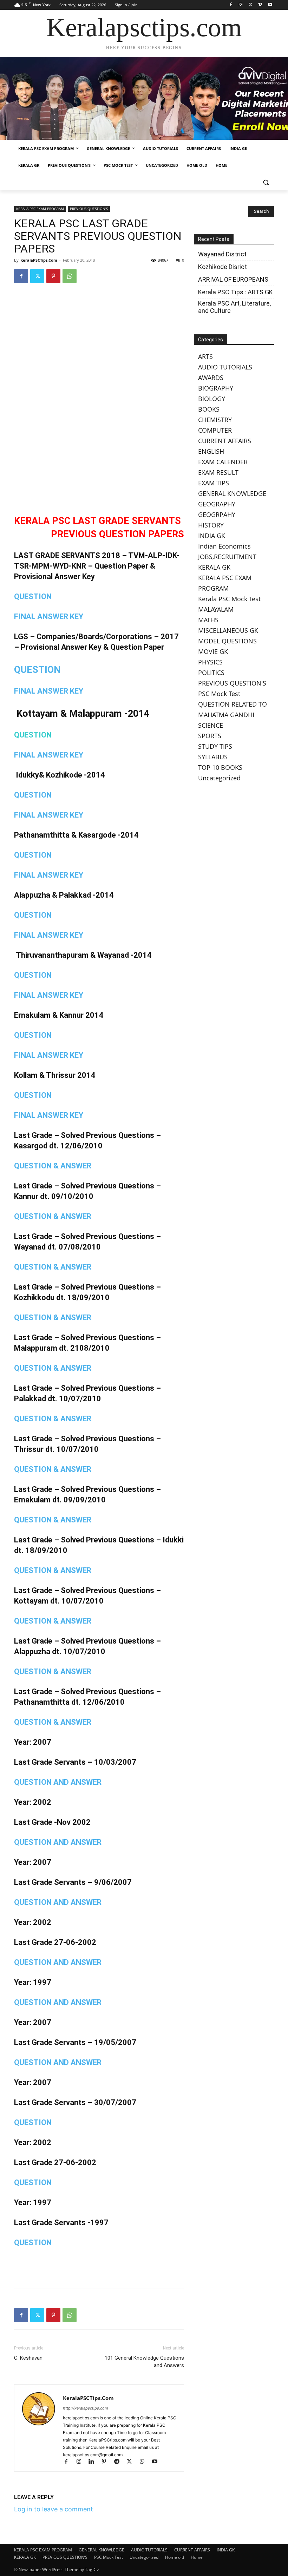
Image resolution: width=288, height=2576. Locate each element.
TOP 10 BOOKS (220, 767)
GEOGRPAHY (217, 514)
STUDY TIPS (215, 746)
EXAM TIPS (214, 483)
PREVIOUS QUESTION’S (65, 2557)
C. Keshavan (28, 2358)
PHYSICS (210, 662)
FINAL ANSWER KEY (49, 617)
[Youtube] (270, 5)
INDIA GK (212, 536)
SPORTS (210, 736)
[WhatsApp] (70, 276)
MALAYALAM (216, 609)
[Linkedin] (94, 2462)
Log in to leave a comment (54, 2509)
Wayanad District (222, 254)
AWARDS (211, 378)
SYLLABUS (213, 757)
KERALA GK (214, 567)
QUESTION (33, 597)
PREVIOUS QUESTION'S (89, 209)
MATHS (208, 620)
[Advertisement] (99, 486)
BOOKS (209, 409)
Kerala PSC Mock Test (229, 599)
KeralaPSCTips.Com (39, 260)
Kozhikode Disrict (222, 267)
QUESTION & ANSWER (53, 1166)
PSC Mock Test (219, 694)
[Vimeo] (260, 5)
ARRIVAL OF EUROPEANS (234, 279)
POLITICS (211, 673)
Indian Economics (224, 546)
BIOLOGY (212, 399)
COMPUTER (215, 430)
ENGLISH (211, 451)
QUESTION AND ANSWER (58, 1782)
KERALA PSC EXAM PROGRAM (40, 209)
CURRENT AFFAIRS (225, 441)
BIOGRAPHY (216, 388)
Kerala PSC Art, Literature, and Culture (234, 307)
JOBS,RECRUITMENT (227, 557)
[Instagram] (241, 5)
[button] (266, 182)
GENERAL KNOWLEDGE (232, 493)
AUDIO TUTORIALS (225, 367)
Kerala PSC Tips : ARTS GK (235, 292)
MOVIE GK (213, 651)
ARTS (205, 356)
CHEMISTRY (215, 420)
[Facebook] (231, 5)
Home (197, 2557)
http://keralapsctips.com (86, 2408)
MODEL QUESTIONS (227, 641)
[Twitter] (251, 5)
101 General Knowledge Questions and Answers (144, 2362)
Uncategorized (219, 778)
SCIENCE (211, 725)
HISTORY (211, 525)
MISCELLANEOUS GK (228, 630)
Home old (175, 2557)
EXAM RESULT (218, 472)
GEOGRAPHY (217, 504)
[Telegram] (120, 2462)
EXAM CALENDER (223, 462)
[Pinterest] (53, 276)
